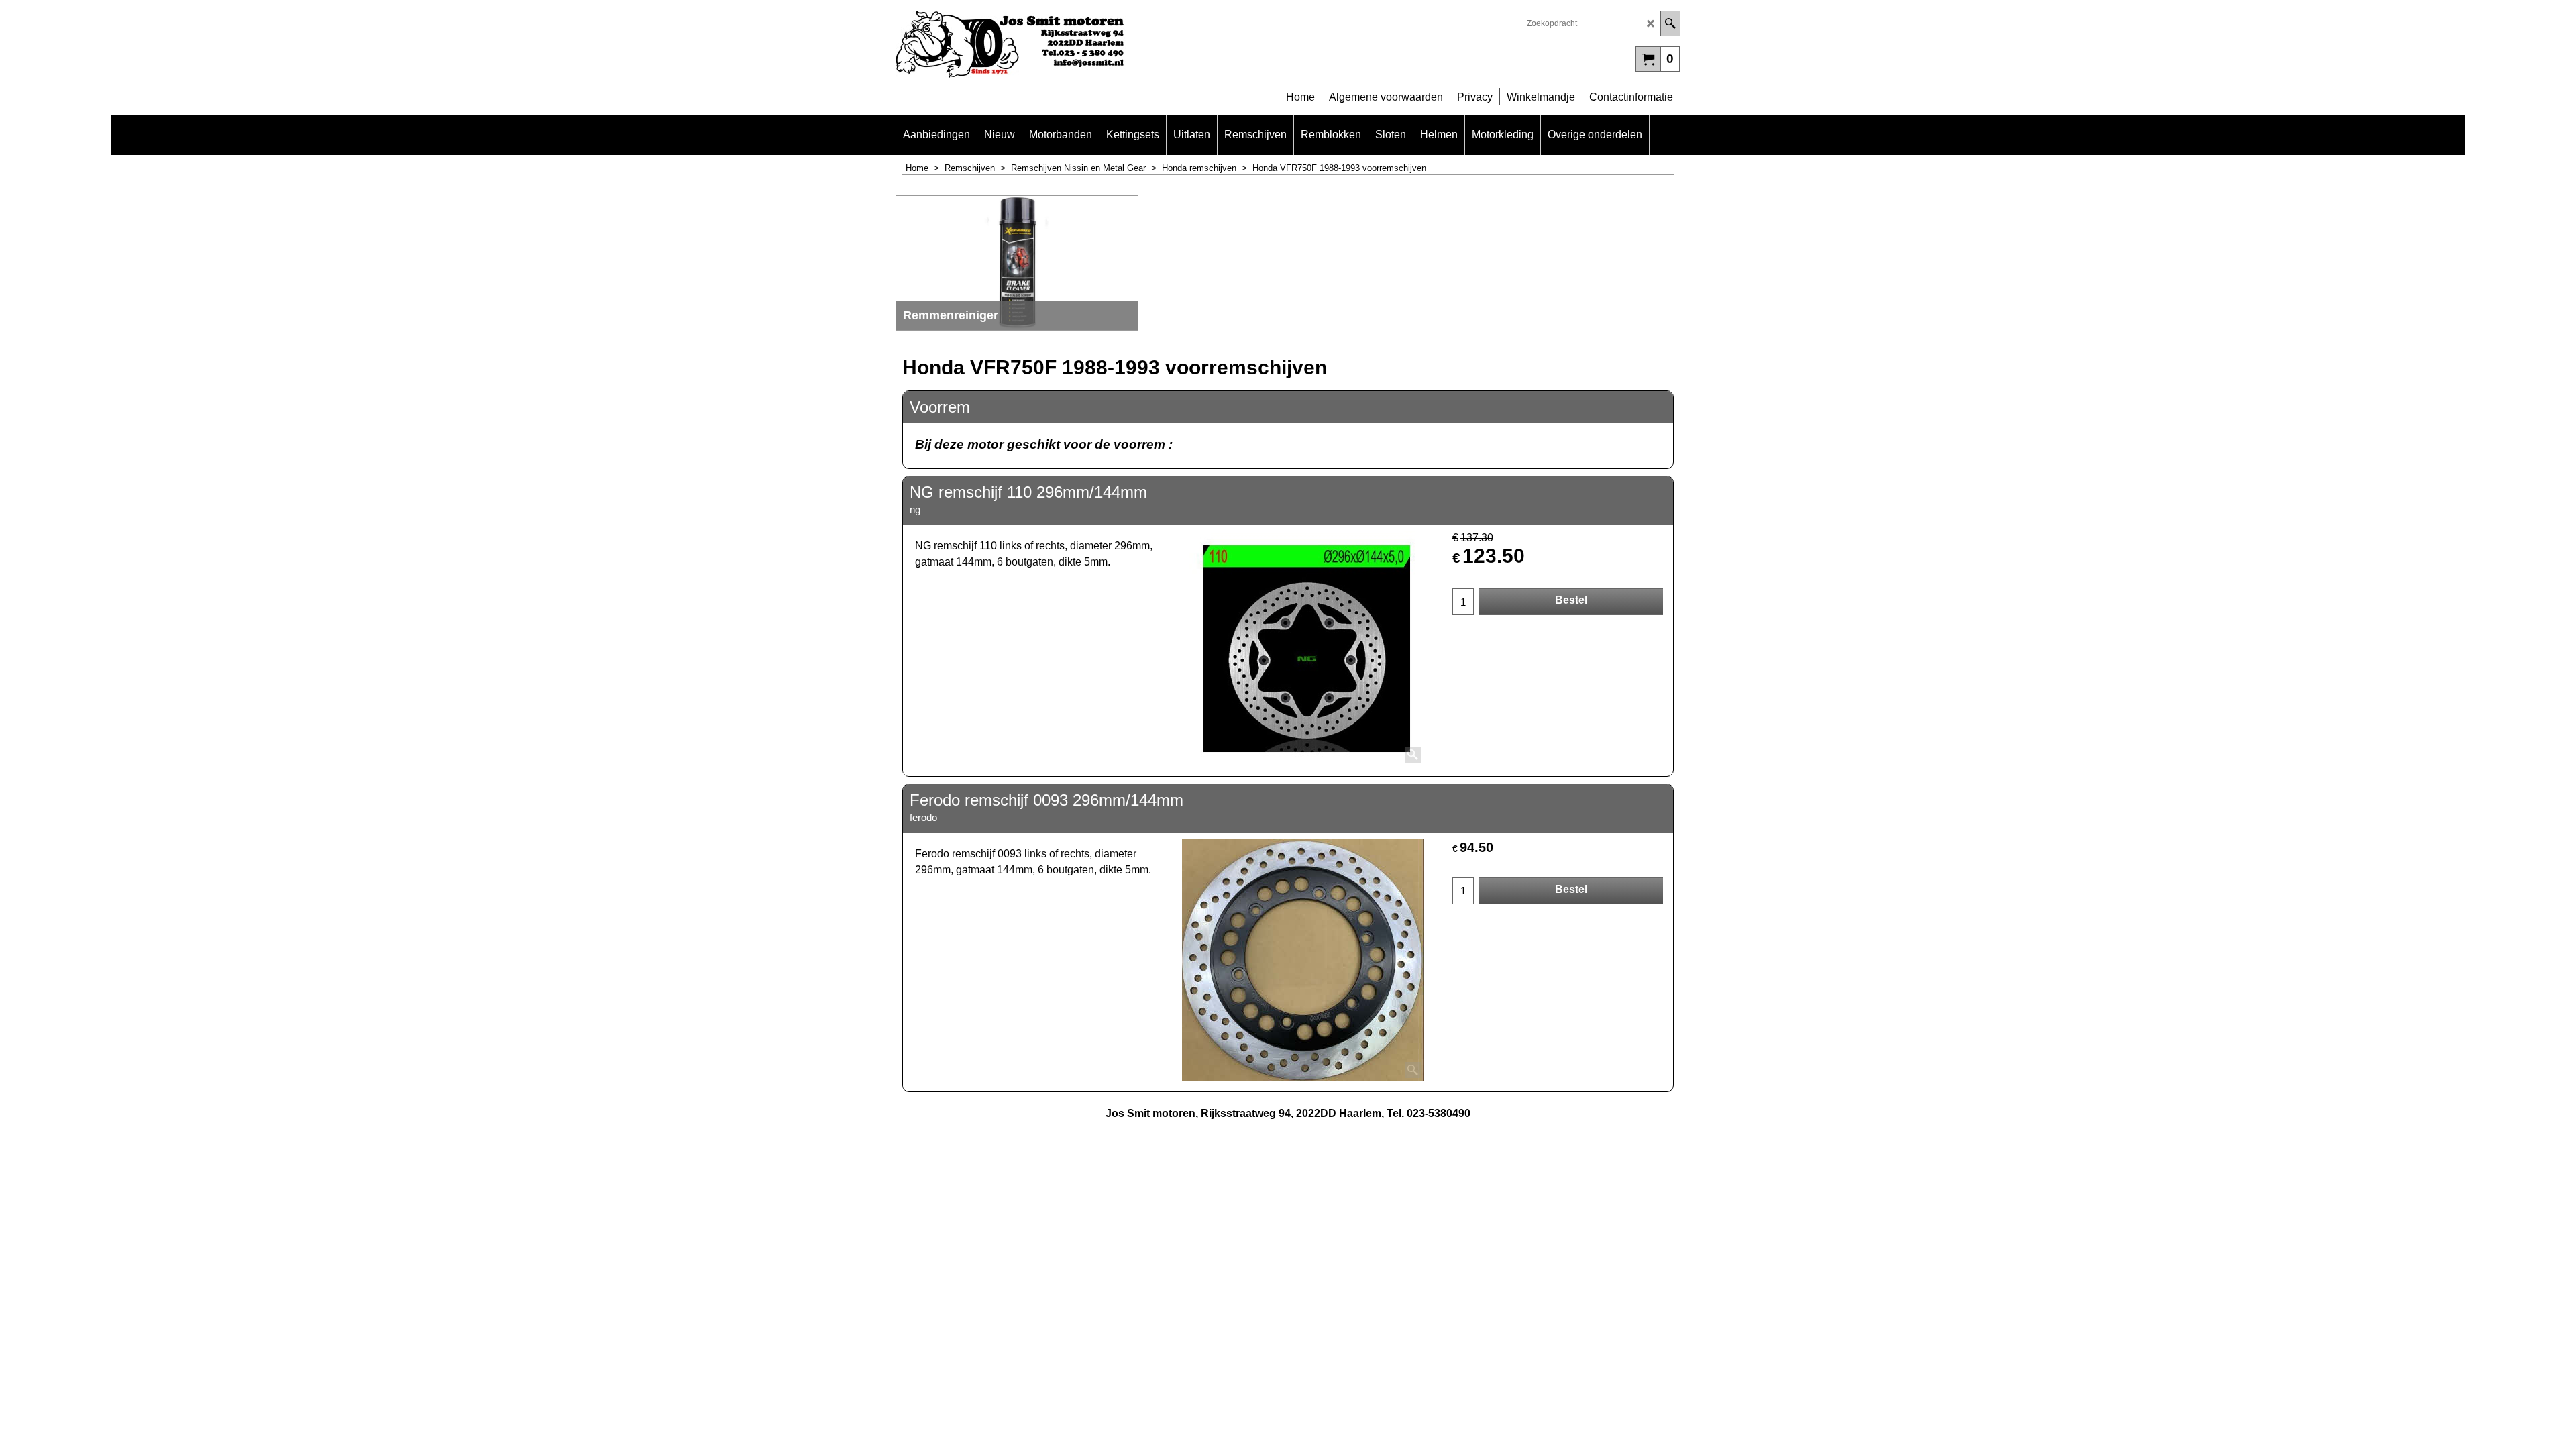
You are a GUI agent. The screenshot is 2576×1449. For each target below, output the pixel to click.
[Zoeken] (1670, 23)
